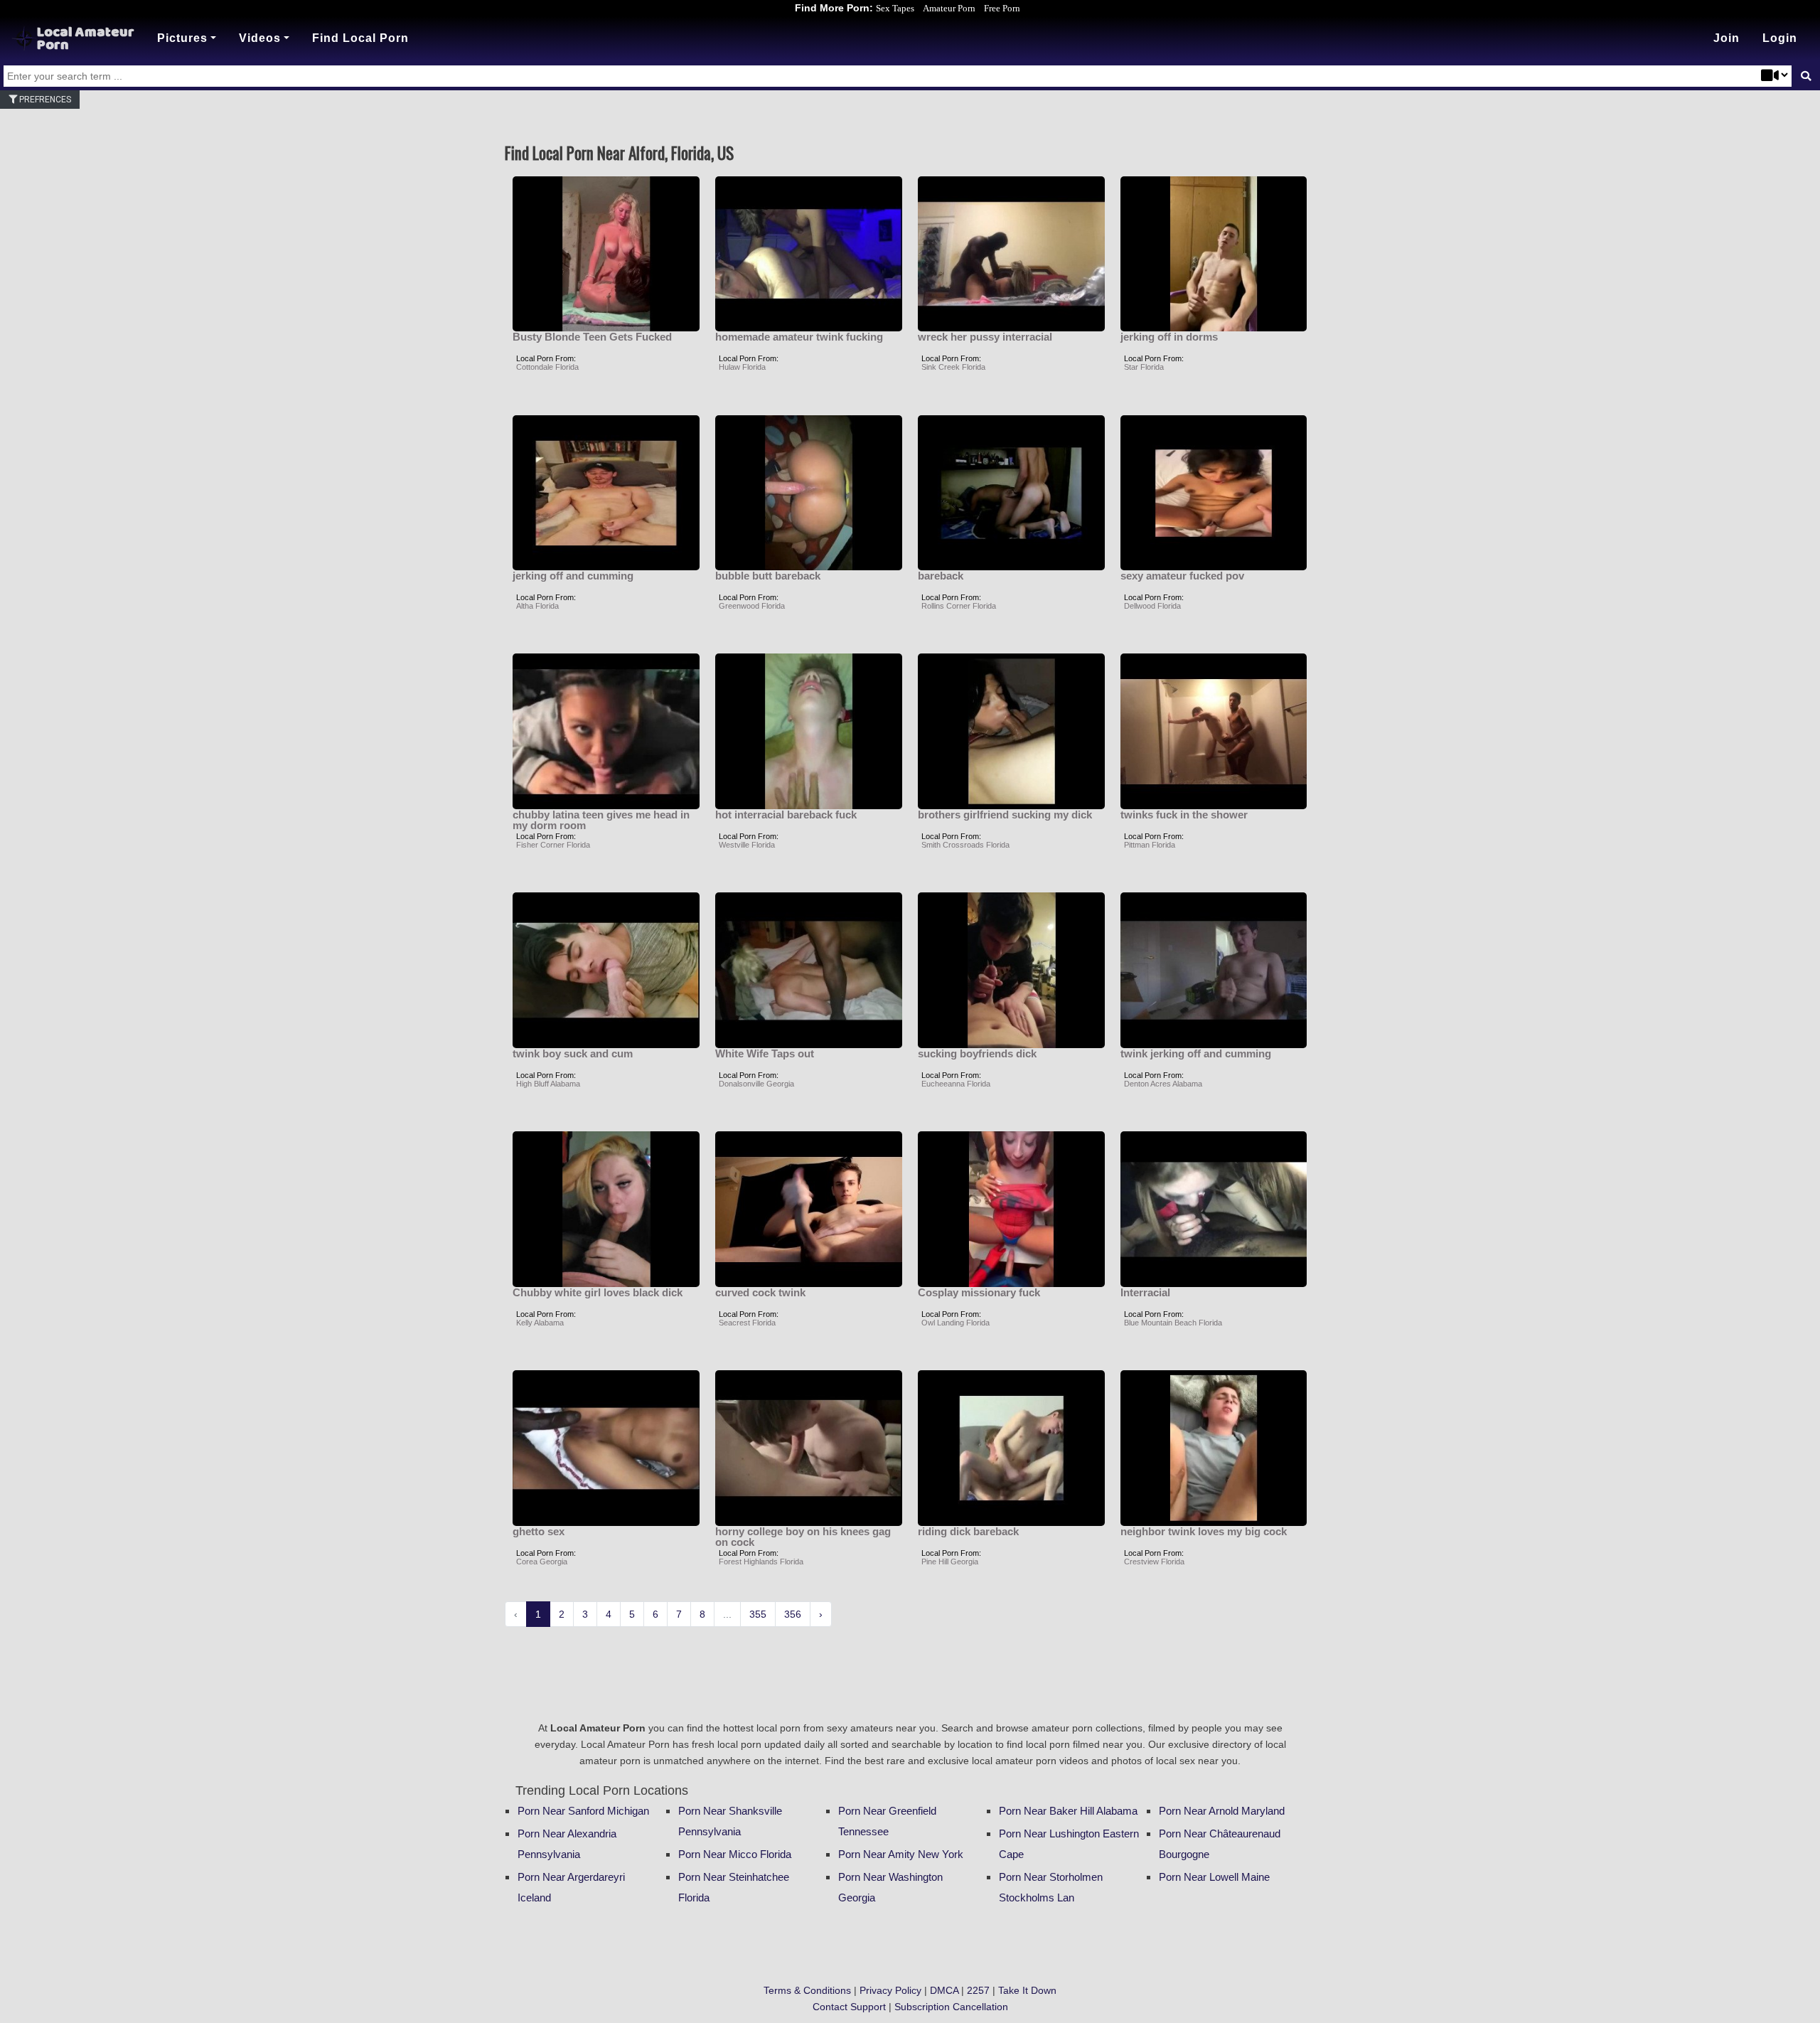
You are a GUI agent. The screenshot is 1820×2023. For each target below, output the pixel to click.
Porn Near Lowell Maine (1214, 1877)
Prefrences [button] (44, 100)
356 (793, 1614)
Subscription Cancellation (951, 2007)
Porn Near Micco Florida (735, 1854)
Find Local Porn (360, 38)
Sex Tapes (895, 8)
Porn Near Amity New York (901, 1854)
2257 (978, 1990)
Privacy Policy (890, 1990)
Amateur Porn (949, 8)
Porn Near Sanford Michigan (583, 1811)
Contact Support (849, 2007)
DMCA (944, 1990)
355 (758, 1614)
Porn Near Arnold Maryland (1222, 1811)
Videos (260, 38)
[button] (1780, 38)
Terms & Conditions (807, 1990)
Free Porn (1002, 8)
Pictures (182, 38)
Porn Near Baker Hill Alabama (1068, 1811)
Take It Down (1027, 1990)
